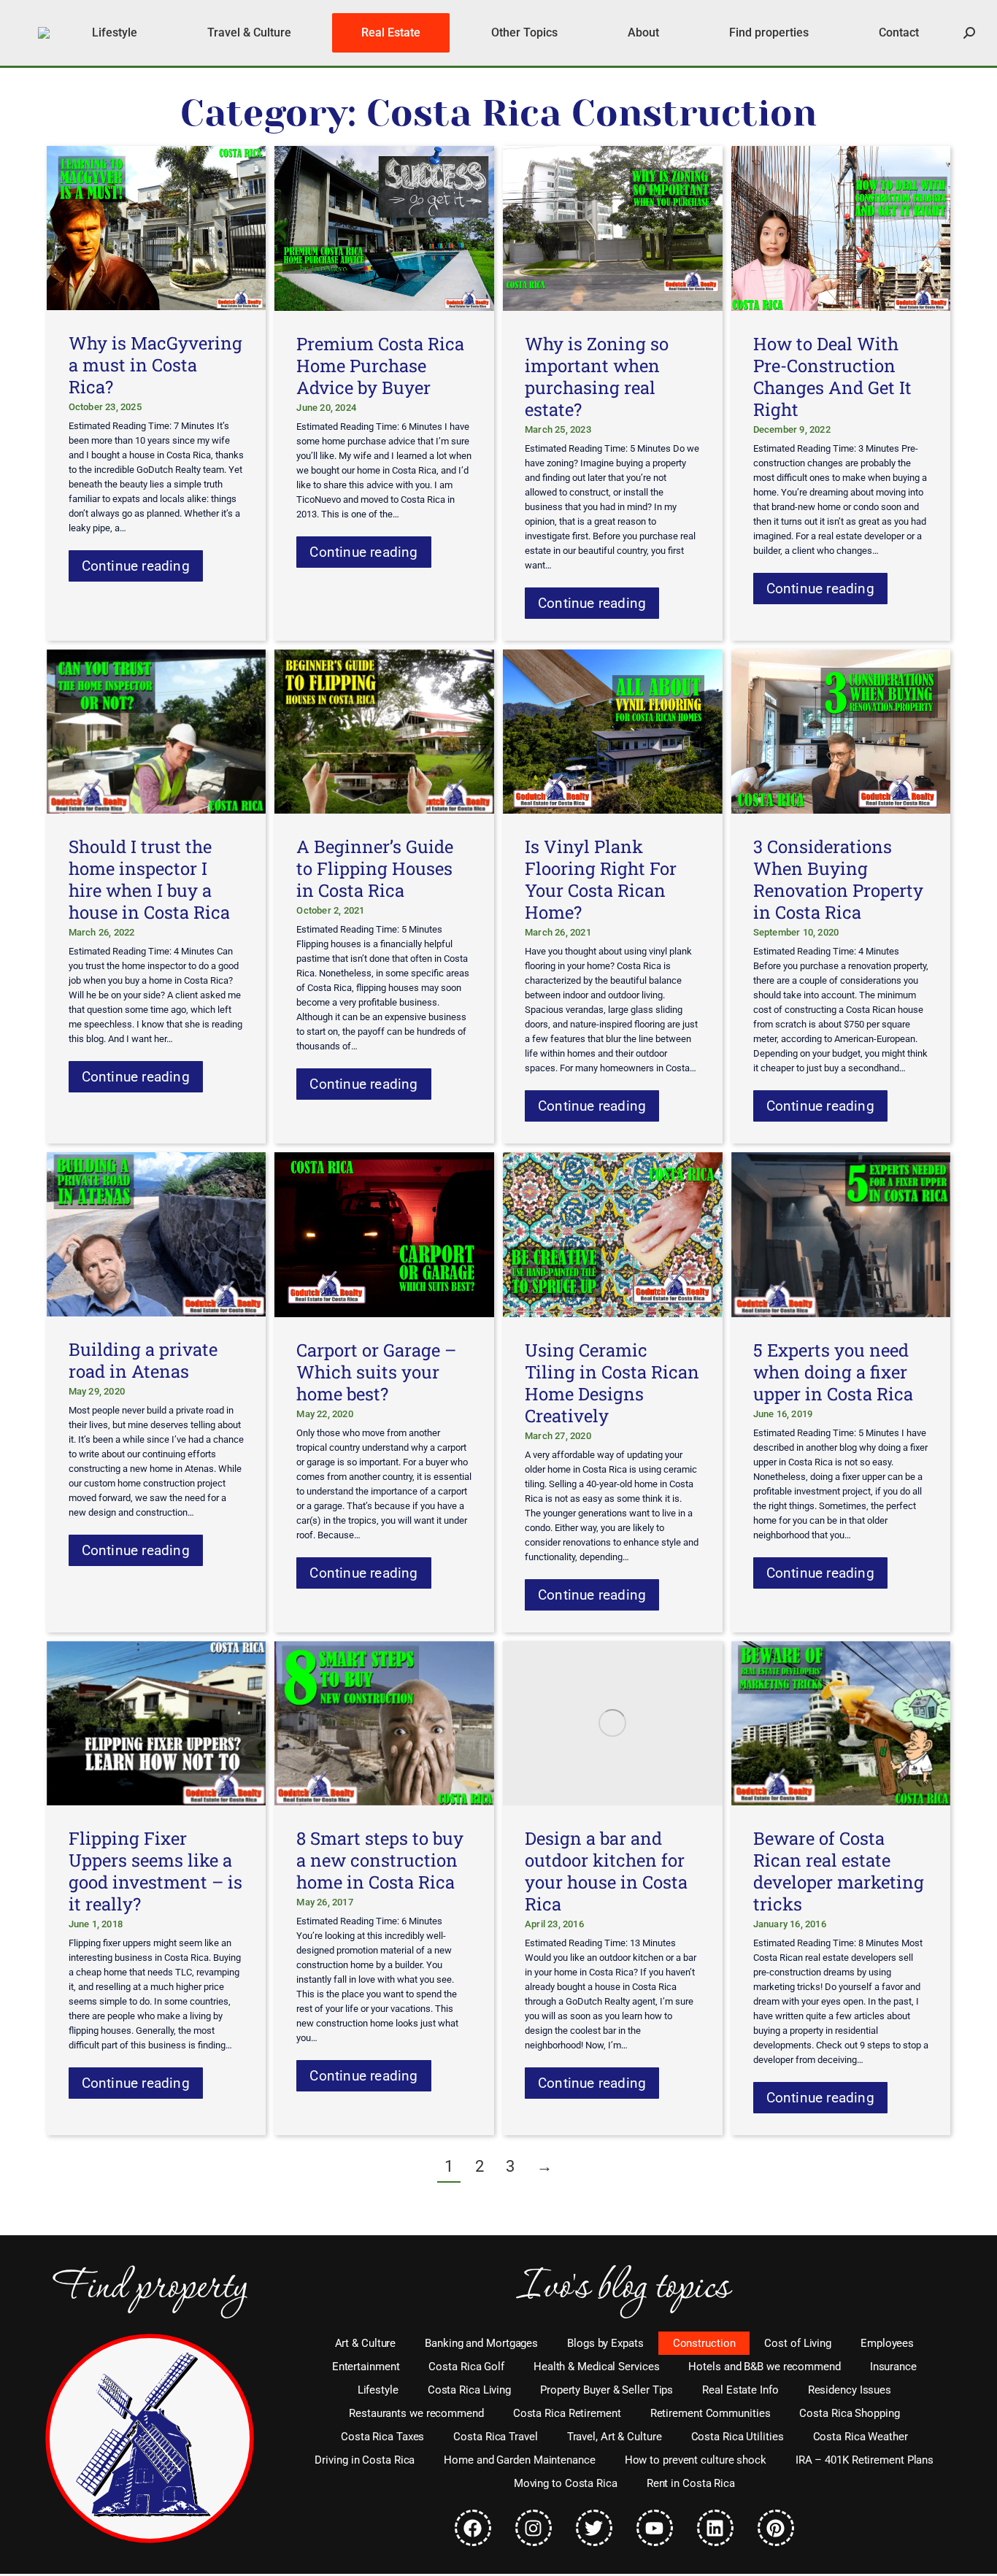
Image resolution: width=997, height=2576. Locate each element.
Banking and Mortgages (481, 2343)
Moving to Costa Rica (566, 2483)
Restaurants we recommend (416, 2413)
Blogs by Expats (605, 2343)
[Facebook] (473, 2528)
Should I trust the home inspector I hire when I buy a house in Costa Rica (149, 879)
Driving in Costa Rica (365, 2460)
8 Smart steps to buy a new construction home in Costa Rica (380, 1860)
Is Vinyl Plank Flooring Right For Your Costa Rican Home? (601, 879)
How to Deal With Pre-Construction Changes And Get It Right (832, 377)
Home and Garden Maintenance (519, 2460)
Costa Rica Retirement (567, 2413)
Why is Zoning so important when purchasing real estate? (597, 377)
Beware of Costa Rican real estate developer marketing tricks (839, 1871)
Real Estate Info (740, 2390)
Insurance (893, 2367)
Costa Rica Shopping (849, 2413)
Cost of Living (798, 2343)
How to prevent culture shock (696, 2460)
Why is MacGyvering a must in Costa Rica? (155, 365)
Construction (704, 2343)
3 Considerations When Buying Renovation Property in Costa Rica (838, 879)
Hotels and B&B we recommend (764, 2367)
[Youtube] (655, 2528)
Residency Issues (850, 2390)
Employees (887, 2343)
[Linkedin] (715, 2528)
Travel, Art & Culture (615, 2437)
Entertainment (366, 2367)
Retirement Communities (711, 2413)
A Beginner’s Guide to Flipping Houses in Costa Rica (375, 868)
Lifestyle (378, 2390)
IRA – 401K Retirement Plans (865, 2460)
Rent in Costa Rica (691, 2483)
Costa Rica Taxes (382, 2437)
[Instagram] (534, 2528)
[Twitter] (594, 2528)
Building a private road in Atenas (143, 1360)
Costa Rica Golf (466, 2367)
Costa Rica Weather (861, 2437)
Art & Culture (366, 2343)
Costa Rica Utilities (738, 2437)
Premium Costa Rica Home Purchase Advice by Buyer (380, 366)
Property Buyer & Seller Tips (607, 2390)
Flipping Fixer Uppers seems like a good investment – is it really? (155, 1871)
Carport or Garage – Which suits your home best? (376, 1372)
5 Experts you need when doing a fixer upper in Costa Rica (833, 1372)
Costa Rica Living (469, 2390)
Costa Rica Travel (495, 2437)
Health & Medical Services (597, 2367)
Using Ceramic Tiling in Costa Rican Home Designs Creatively (612, 1383)
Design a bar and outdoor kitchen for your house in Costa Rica (606, 1871)
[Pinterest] (776, 2528)
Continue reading (136, 566)
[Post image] (157, 228)
